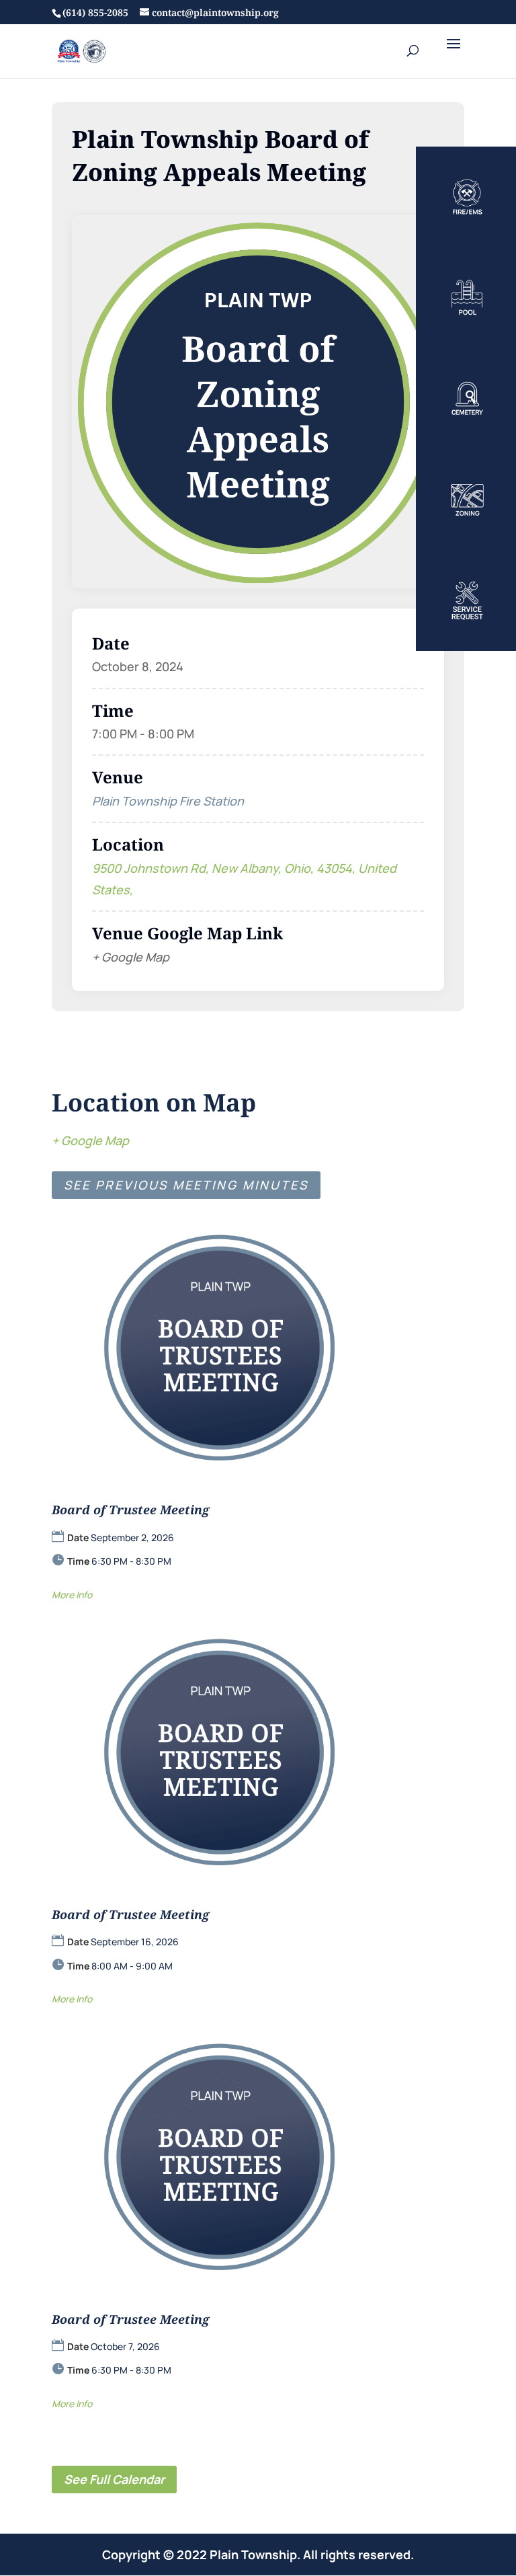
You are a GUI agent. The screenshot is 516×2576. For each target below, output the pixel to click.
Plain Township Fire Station (168, 801)
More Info (72, 1595)
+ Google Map (90, 1140)
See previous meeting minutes (186, 1185)
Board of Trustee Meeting (130, 1510)
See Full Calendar (114, 2479)
